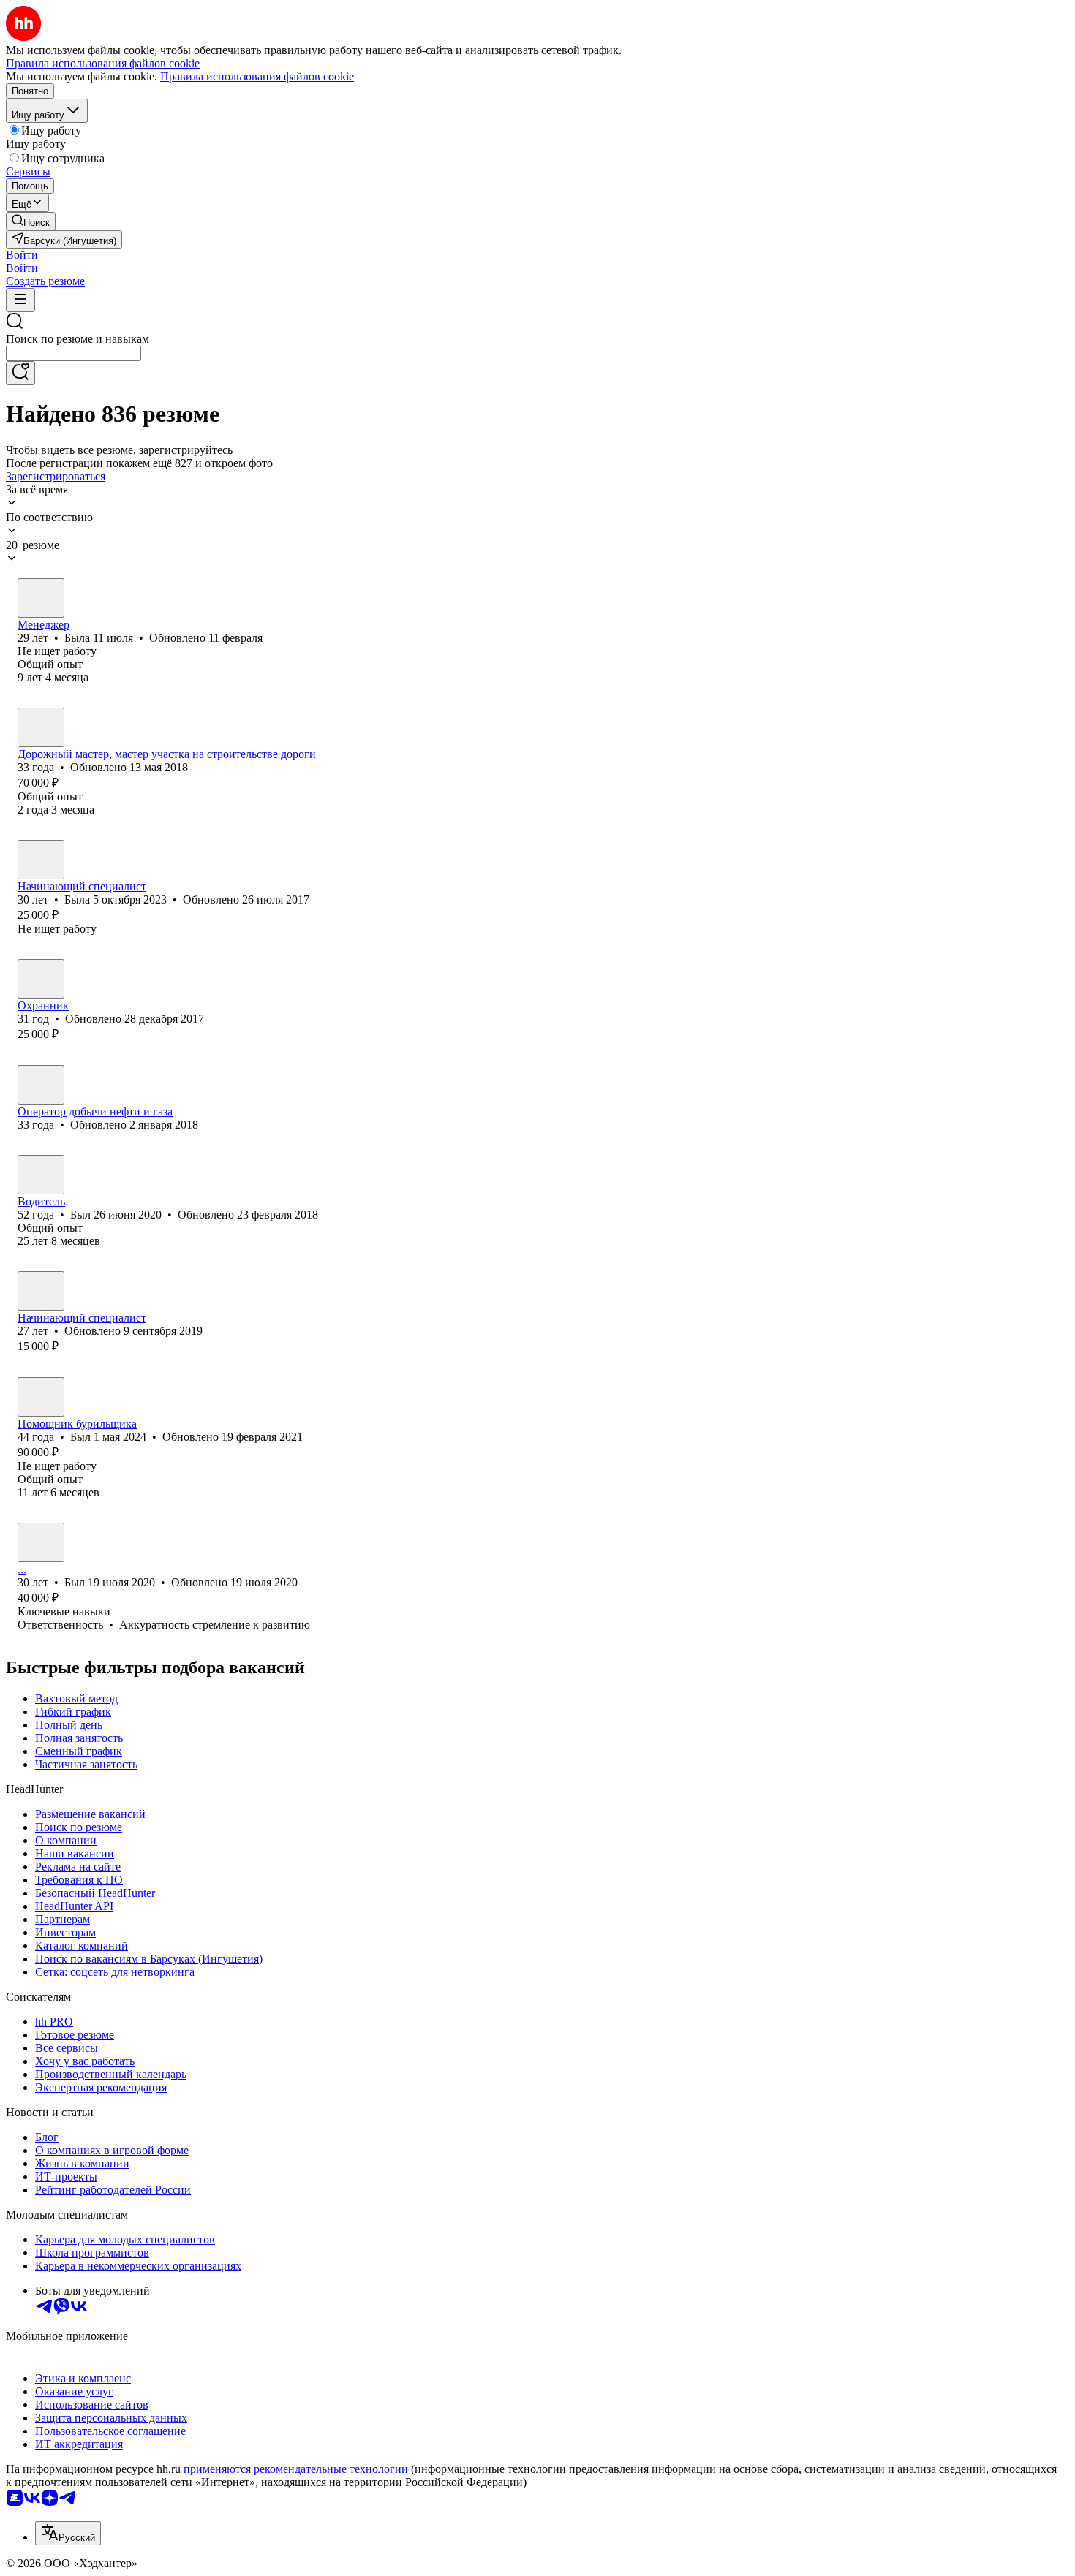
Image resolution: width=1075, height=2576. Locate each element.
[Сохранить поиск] (20, 373)
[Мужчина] (41, 727)
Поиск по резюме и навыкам (78, 339)
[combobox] (73, 353)
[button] (22, 255)
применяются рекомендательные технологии (296, 2469)
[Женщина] (41, 598)
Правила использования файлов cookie (257, 76)
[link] (31, 221)
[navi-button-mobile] (20, 300)
